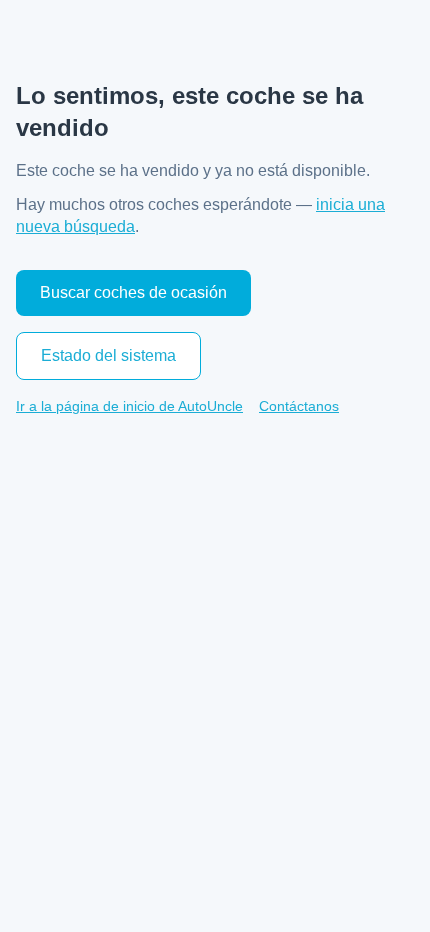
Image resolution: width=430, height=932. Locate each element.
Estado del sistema (108, 355)
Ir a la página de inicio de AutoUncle (129, 406)
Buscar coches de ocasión (133, 292)
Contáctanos (299, 406)
